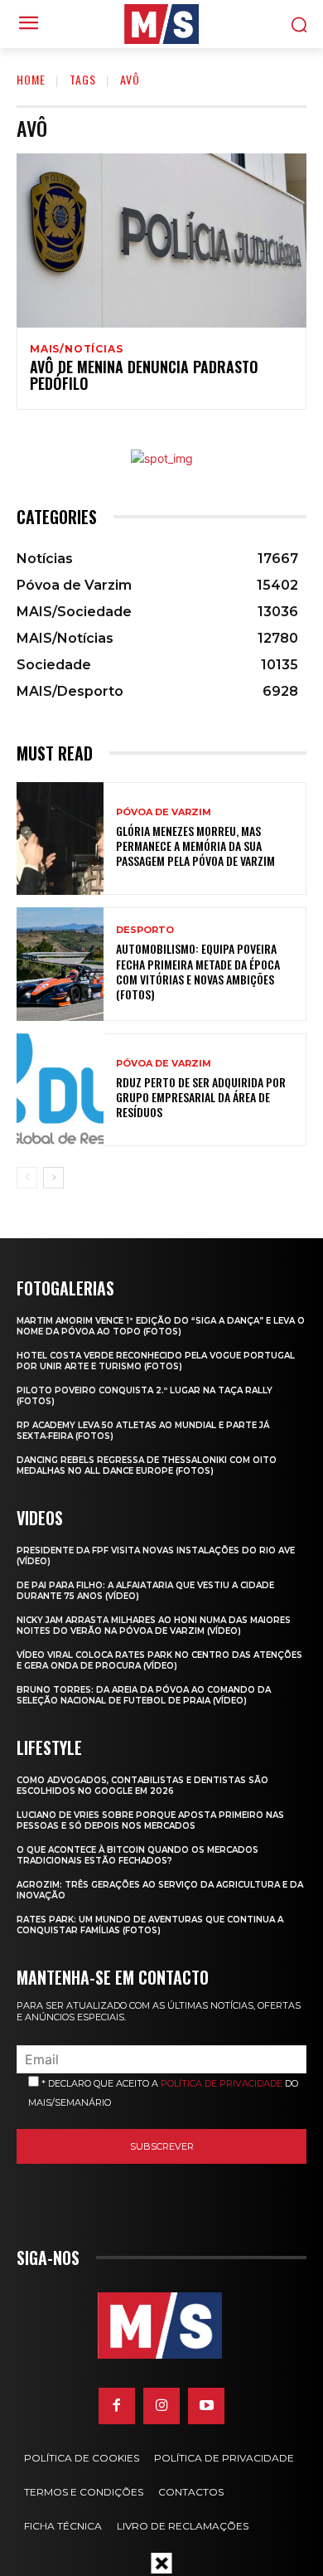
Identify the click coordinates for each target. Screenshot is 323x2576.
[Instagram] (161, 2406)
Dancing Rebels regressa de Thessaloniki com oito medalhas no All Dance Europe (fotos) (147, 1465)
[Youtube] (206, 2406)
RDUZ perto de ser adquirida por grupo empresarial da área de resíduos (201, 1097)
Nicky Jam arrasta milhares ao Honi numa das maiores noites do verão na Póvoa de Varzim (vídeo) (154, 1626)
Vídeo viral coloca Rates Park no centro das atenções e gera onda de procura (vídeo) (159, 1660)
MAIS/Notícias (76, 349)
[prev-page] (27, 1178)
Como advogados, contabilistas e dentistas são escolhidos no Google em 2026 (142, 1786)
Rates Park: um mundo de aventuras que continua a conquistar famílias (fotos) (150, 1925)
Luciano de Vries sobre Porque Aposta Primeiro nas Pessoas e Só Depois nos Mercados (150, 1820)
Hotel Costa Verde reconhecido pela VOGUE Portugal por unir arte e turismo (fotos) (156, 1361)
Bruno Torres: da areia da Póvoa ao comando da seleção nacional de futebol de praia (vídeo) (144, 1695)
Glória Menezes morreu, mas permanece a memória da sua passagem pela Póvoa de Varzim (195, 846)
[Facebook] (117, 2406)
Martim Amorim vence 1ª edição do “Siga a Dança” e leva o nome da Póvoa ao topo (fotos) (161, 1326)
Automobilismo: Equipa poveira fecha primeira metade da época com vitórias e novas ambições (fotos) (198, 971)
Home (31, 79)
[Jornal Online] (161, 24)
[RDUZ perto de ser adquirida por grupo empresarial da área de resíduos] (60, 1090)
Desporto (145, 930)
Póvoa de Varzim (164, 812)
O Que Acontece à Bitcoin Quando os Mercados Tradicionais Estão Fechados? (137, 1855)
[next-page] (53, 1178)
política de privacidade (222, 2083)
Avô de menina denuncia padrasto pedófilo (144, 375)
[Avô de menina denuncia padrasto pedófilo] (161, 241)
